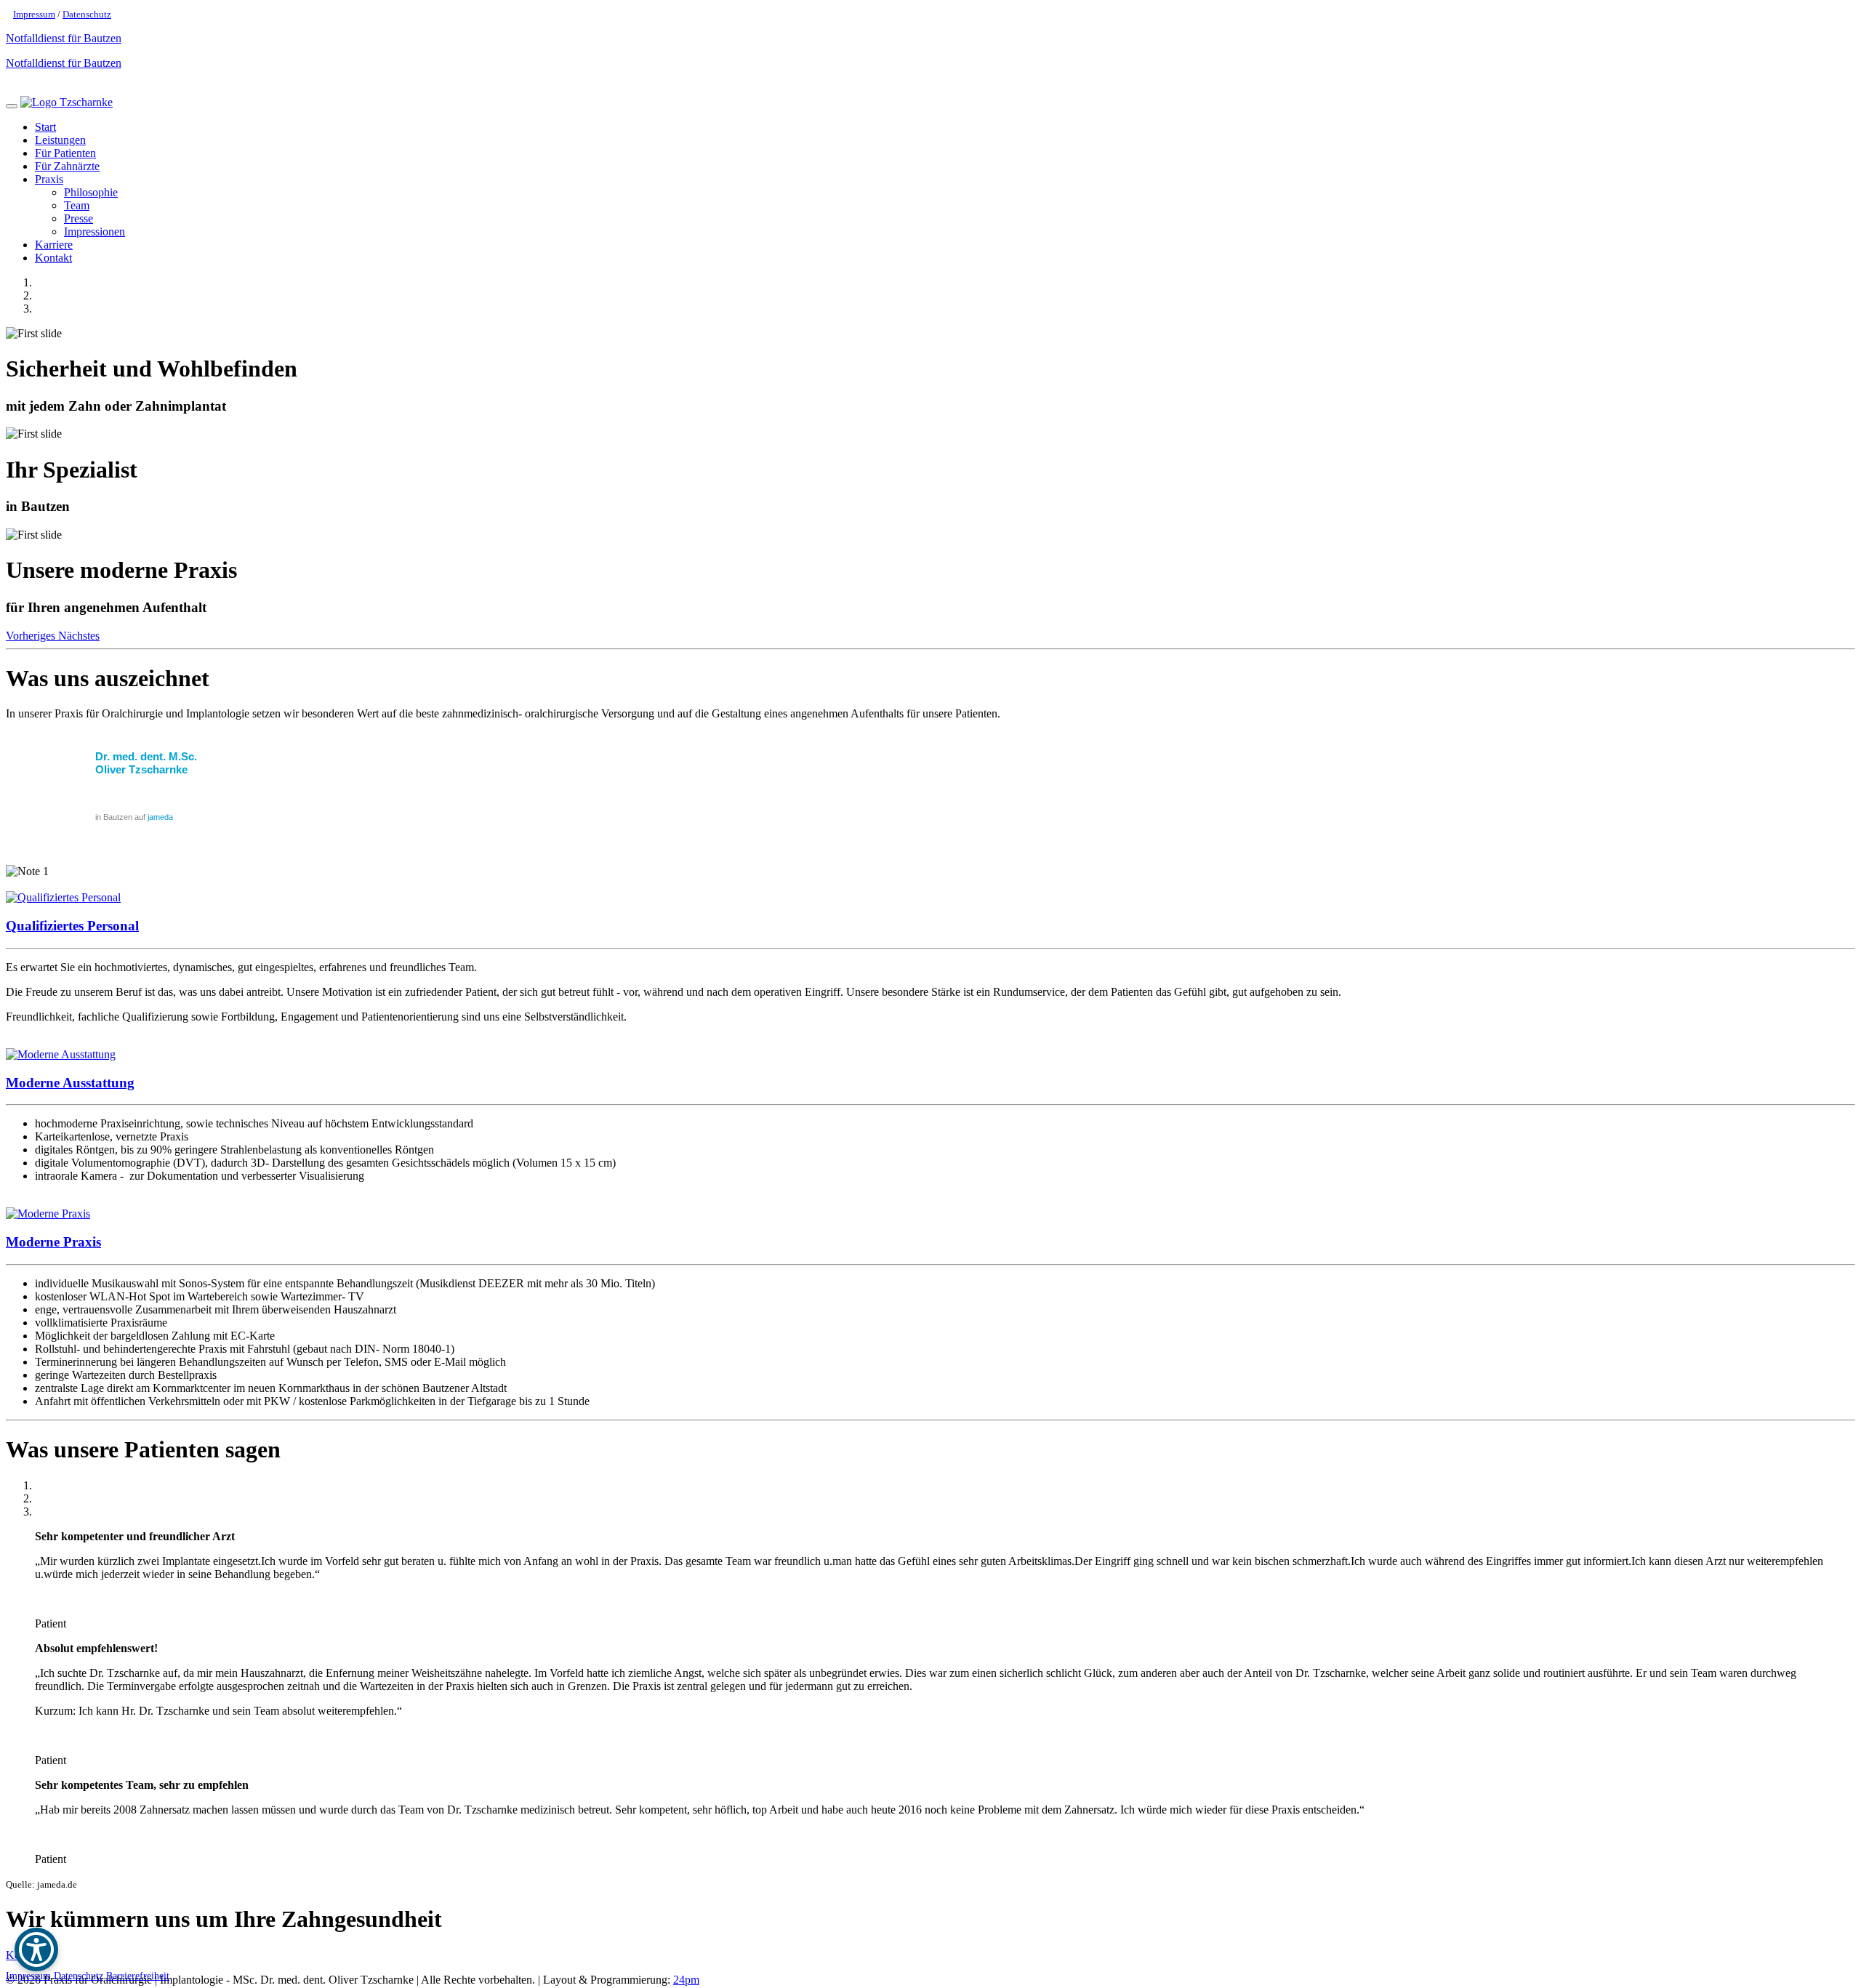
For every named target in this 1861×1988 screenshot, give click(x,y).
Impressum (34, 15)
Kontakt (53, 258)
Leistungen (60, 140)
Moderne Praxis (53, 1242)
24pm (686, 1980)
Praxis (49, 179)
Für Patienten (65, 153)
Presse (79, 218)
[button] (32, 636)
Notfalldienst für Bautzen (64, 38)
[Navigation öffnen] (12, 106)
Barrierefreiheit (138, 1976)
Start (45, 127)
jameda (160, 817)
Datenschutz (87, 15)
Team (77, 205)
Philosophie (91, 192)
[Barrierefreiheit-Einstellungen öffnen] (36, 1949)
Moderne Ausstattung (70, 1083)
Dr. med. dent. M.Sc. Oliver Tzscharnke (146, 763)
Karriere (54, 245)
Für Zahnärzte (67, 166)
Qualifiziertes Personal (72, 926)
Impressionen (95, 232)
